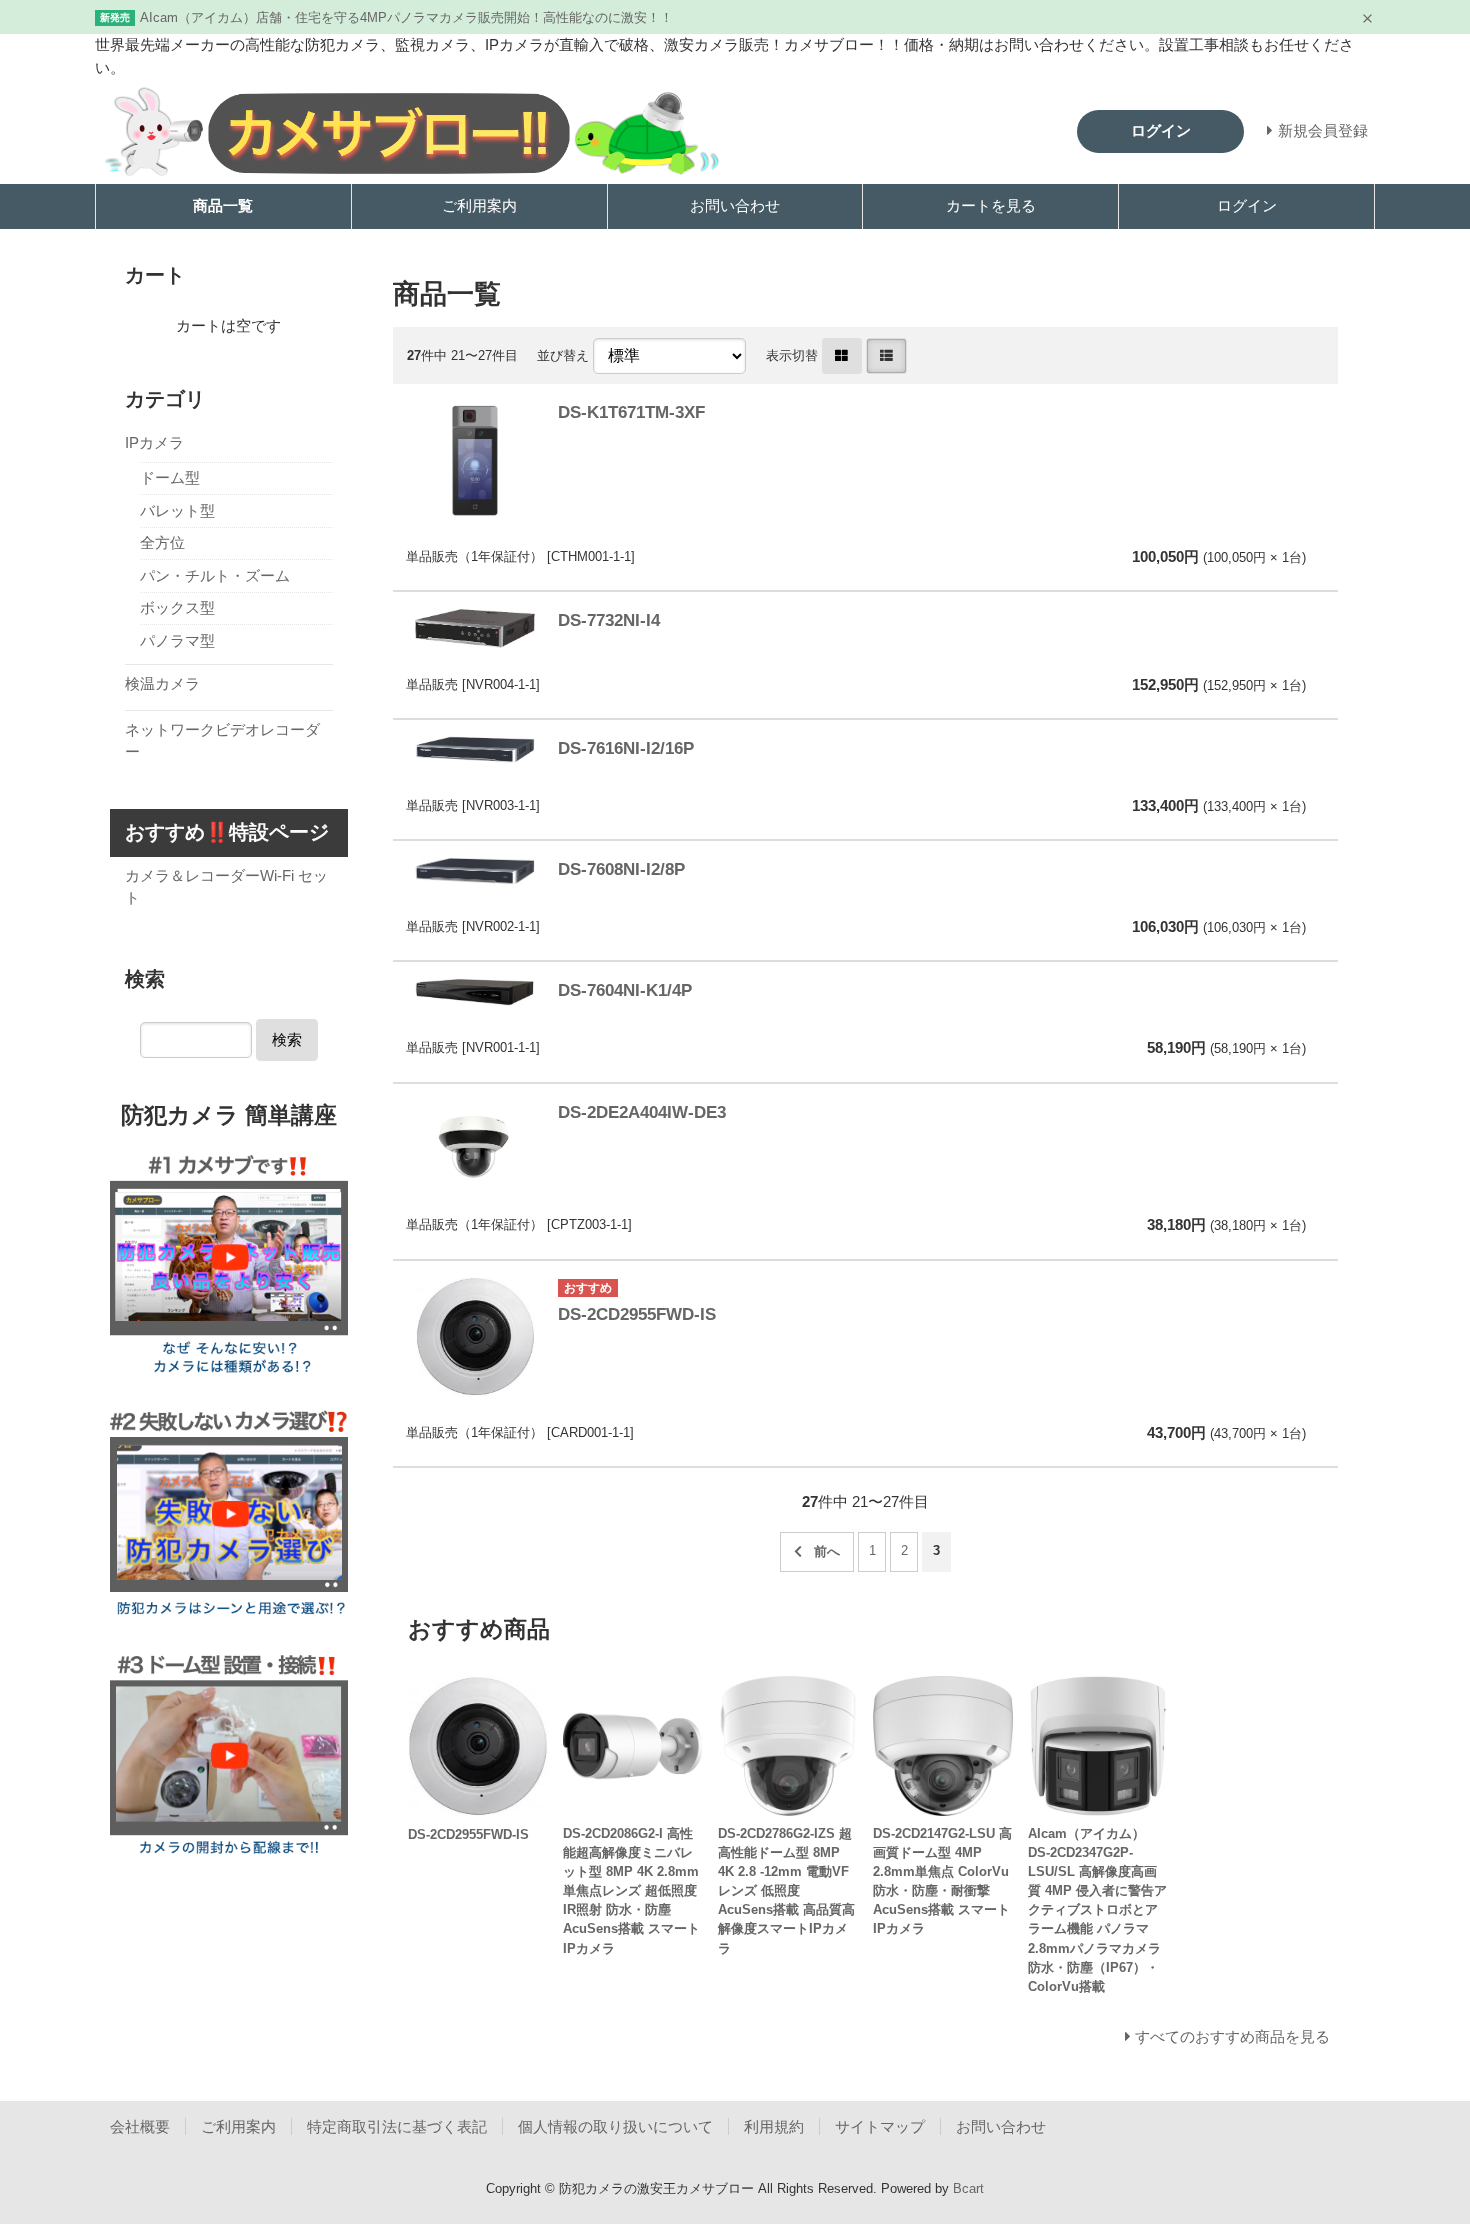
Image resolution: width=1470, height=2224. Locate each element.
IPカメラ (154, 442)
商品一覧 (223, 205)
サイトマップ (880, 2126)
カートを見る (991, 205)
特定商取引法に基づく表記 (397, 2126)
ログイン (1247, 205)
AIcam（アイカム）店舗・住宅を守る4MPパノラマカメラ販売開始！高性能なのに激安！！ (406, 17)
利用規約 (774, 2126)
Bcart (968, 2188)
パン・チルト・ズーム (215, 575)
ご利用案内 (479, 205)
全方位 (162, 542)
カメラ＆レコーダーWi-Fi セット (226, 887)
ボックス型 (177, 607)
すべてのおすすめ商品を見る (1232, 2036)
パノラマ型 (177, 640)
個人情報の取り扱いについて (615, 2126)
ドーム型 (170, 477)
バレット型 (177, 510)
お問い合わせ (735, 205)
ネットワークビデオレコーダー (222, 741)
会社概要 (140, 2126)
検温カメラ (162, 683)
